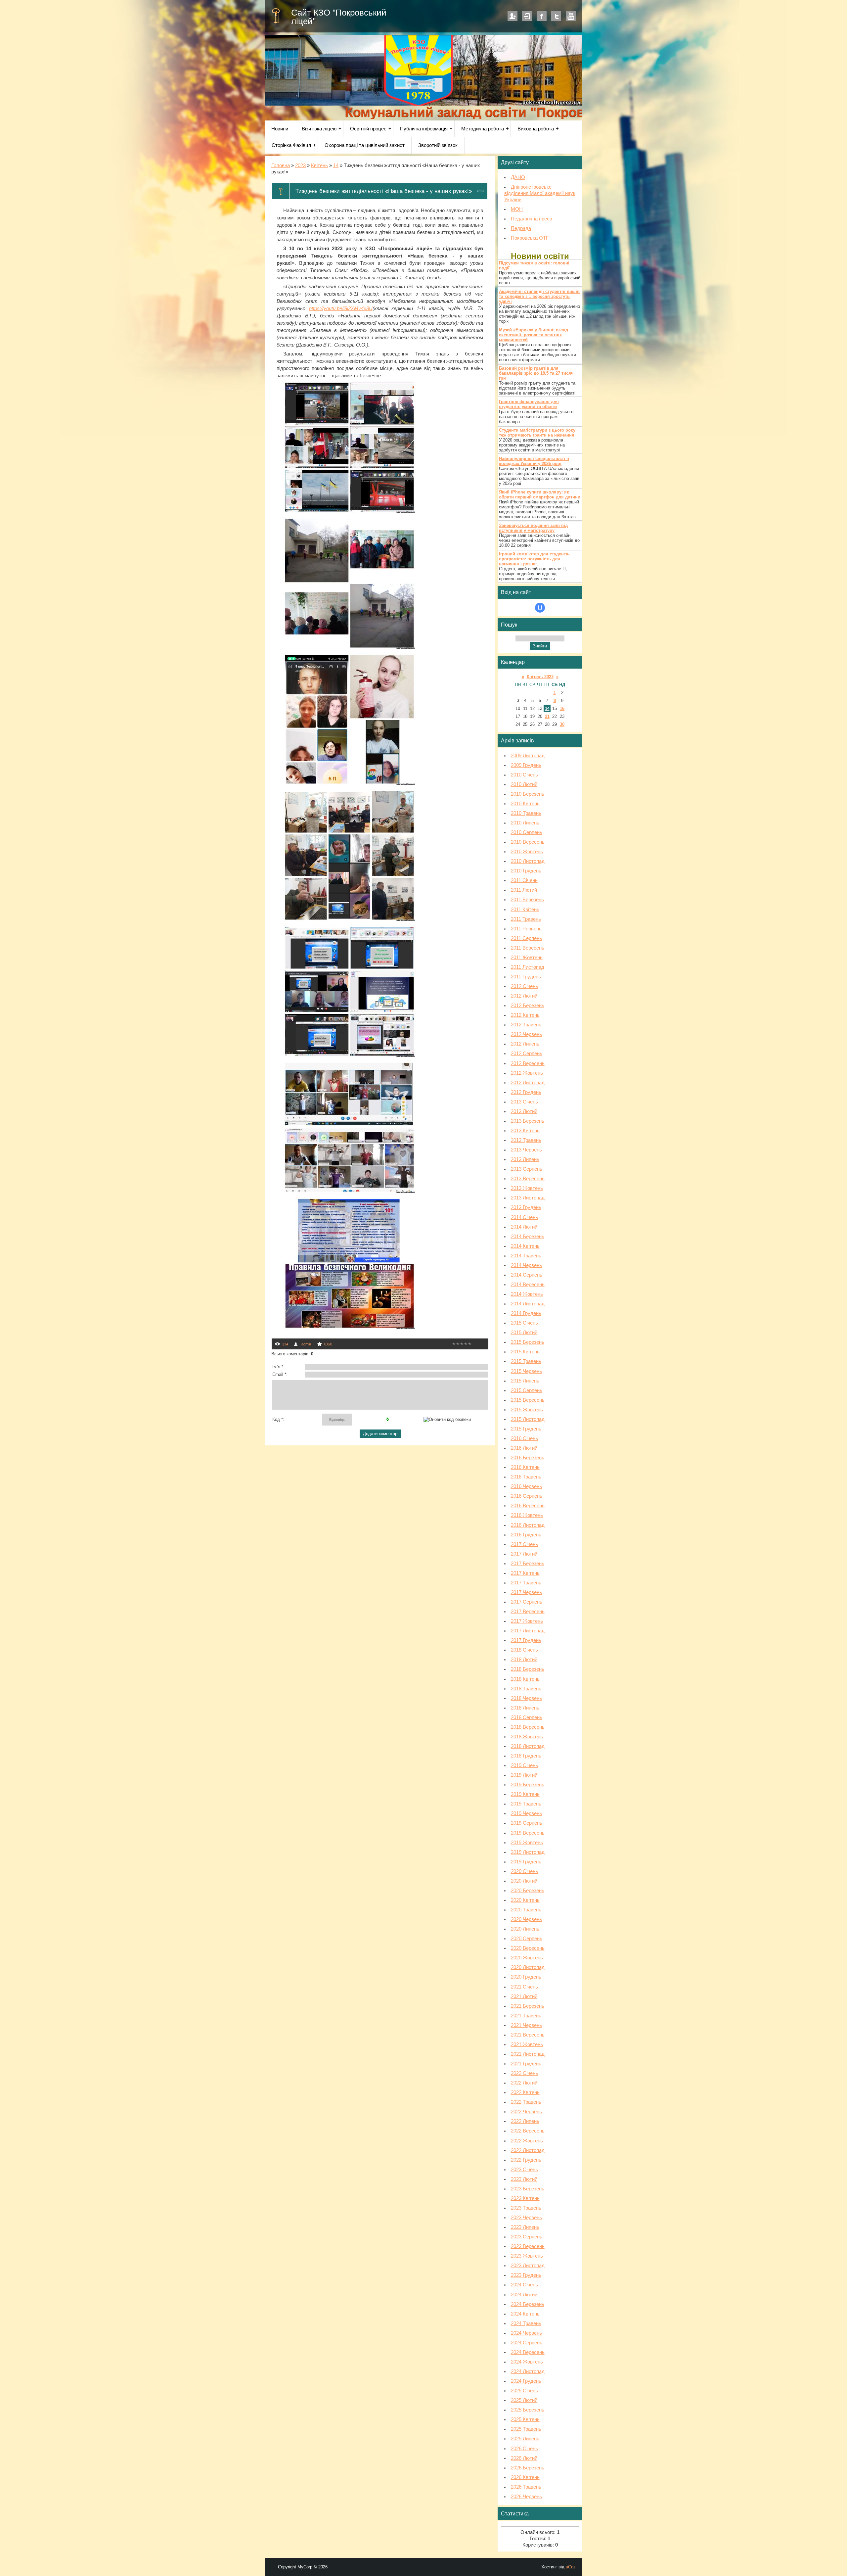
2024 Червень (526, 2333)
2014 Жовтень (527, 1294)
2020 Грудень (526, 1977)
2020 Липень (525, 1929)
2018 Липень (525, 1708)
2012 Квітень (525, 1015)
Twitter (556, 16)
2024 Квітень (525, 2314)
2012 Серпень (527, 1054)
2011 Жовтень (527, 958)
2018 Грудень (526, 1756)
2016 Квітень (525, 1467)
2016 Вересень (528, 1506)
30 (562, 724)
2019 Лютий (524, 1775)
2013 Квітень (525, 1131)
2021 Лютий (524, 1996)
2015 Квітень (525, 1352)
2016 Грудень (526, 1535)
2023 (300, 165)
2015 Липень (525, 1381)
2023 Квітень (525, 2198)
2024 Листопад (528, 2371)
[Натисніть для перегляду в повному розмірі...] (349, 512)
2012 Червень (526, 1034)
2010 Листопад (528, 861)
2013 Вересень (528, 1179)
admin (306, 1344)
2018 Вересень (528, 1727)
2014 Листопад (528, 1304)
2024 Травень (526, 2323)
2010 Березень (528, 794)
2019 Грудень (526, 1862)
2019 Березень (528, 1785)
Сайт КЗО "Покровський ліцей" (339, 17)
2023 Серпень (527, 2237)
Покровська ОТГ (530, 238)
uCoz (571, 2567)
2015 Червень (526, 1371)
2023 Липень (525, 2227)
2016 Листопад (528, 1525)
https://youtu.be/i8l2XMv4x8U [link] (341, 308)
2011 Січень (524, 880)
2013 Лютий (524, 1111)
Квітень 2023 (540, 677)
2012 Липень (525, 1044)
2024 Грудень (526, 2381)
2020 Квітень (525, 1900)
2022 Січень (524, 2073)
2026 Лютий (524, 2458)
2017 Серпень (527, 1602)
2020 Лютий (524, 1881)
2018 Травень (526, 1689)
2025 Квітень (525, 2419)
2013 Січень (524, 1102)
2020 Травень (526, 1910)
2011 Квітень (525, 910)
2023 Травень (526, 2208)
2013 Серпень (527, 1169)
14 (336, 165)
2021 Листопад (528, 2054)
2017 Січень (524, 1544)
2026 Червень (526, 2497)
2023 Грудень (526, 2275)
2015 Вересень (528, 1400)
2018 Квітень (525, 1679)
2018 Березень (528, 1669)
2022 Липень (525, 2121)
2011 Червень (526, 929)
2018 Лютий (524, 1660)
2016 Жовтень (527, 1515)
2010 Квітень (525, 804)
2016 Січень (524, 1438)
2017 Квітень (525, 1573)
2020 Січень (524, 1871)
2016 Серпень (527, 1496)
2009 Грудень (526, 765)
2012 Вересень (528, 1063)
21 (547, 716)
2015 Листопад (528, 1419)
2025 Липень (525, 2439)
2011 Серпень (526, 938)
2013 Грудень (526, 1207)
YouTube (571, 16)
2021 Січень (524, 1987)
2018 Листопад (528, 1746)
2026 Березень (528, 2468)
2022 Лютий (524, 2083)
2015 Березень (528, 1342)
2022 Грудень (526, 2160)
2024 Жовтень (527, 2362)
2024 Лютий (524, 2295)
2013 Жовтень (527, 1188)
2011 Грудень (526, 977)
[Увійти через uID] (540, 608)
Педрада (521, 228)
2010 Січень (524, 775)
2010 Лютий (524, 784)
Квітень (319, 165)
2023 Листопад (528, 2266)
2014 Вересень (528, 1285)
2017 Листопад (528, 1631)
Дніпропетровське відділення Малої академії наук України (540, 193)
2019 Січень (524, 1765)
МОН (517, 209)
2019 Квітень (525, 1794)
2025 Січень (524, 2391)
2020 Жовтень (527, 1958)
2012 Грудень (526, 1092)
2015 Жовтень (527, 1410)
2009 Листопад (528, 756)
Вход (527, 16)
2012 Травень (526, 1025)
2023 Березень (528, 2189)
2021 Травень (526, 2016)
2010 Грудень (526, 871)
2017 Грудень (526, 1640)
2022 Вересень (528, 2131)
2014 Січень (524, 1217)
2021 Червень (526, 2025)
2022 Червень (526, 2112)
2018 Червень (526, 1698)
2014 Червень (526, 1265)
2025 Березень (528, 2410)
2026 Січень (524, 2449)
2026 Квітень (525, 2477)
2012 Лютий (524, 996)
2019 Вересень (528, 1833)
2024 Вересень (528, 2352)
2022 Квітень (525, 2092)
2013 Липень (525, 1159)
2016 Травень (526, 1477)
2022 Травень (526, 2102)
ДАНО (518, 177)
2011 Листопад (528, 967)
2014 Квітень (525, 1246)
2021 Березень (528, 2006)
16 (562, 708)
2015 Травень (526, 1361)
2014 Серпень (527, 1275)
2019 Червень (526, 1813)
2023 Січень (524, 2170)
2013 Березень (528, 1121)
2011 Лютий (524, 890)
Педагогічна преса (532, 219)
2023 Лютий (524, 2179)
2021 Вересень (528, 2035)
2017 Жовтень (527, 1621)
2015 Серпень (527, 1390)
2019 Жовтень (527, 1843)
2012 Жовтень (527, 1073)
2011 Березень (527, 900)
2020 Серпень (527, 1939)
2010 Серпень (527, 832)
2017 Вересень (528, 1612)
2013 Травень (526, 1140)
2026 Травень (526, 2487)
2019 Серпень (527, 1823)
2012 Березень (528, 1006)
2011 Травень (526, 919)
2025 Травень (526, 2429)
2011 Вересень (528, 948)
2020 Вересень (528, 1948)
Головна (281, 165)
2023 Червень (526, 2218)
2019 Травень (526, 1804)
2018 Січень (524, 1650)
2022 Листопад (528, 2150)
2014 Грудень (526, 1313)
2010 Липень (525, 823)
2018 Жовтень (527, 1737)
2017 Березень (528, 1564)
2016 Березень (528, 1458)
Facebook (542, 16)
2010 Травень (526, 813)
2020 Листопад (528, 1967)
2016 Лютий (524, 1448)
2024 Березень (528, 2304)
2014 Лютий (524, 1227)
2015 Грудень (526, 1429)
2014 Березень (528, 1237)
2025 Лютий (524, 2400)
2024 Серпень (527, 2343)
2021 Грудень (526, 2064)
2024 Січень (524, 2285)
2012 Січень (524, 986)
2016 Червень (526, 1486)
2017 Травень (526, 1583)
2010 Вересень (528, 842)
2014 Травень (526, 1256)
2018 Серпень (527, 1717)
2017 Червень (526, 1592)
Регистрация (513, 16)
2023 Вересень (528, 2246)
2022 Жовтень (527, 2141)
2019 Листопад (528, 1852)
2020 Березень (528, 1891)
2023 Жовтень (527, 2256)
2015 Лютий (524, 1333)
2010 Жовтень (527, 852)
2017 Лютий (524, 1554)
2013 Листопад (528, 1198)
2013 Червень (526, 1150)
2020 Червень (526, 1919)
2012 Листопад (528, 1083)
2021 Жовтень (527, 2044)
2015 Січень (524, 1323)
